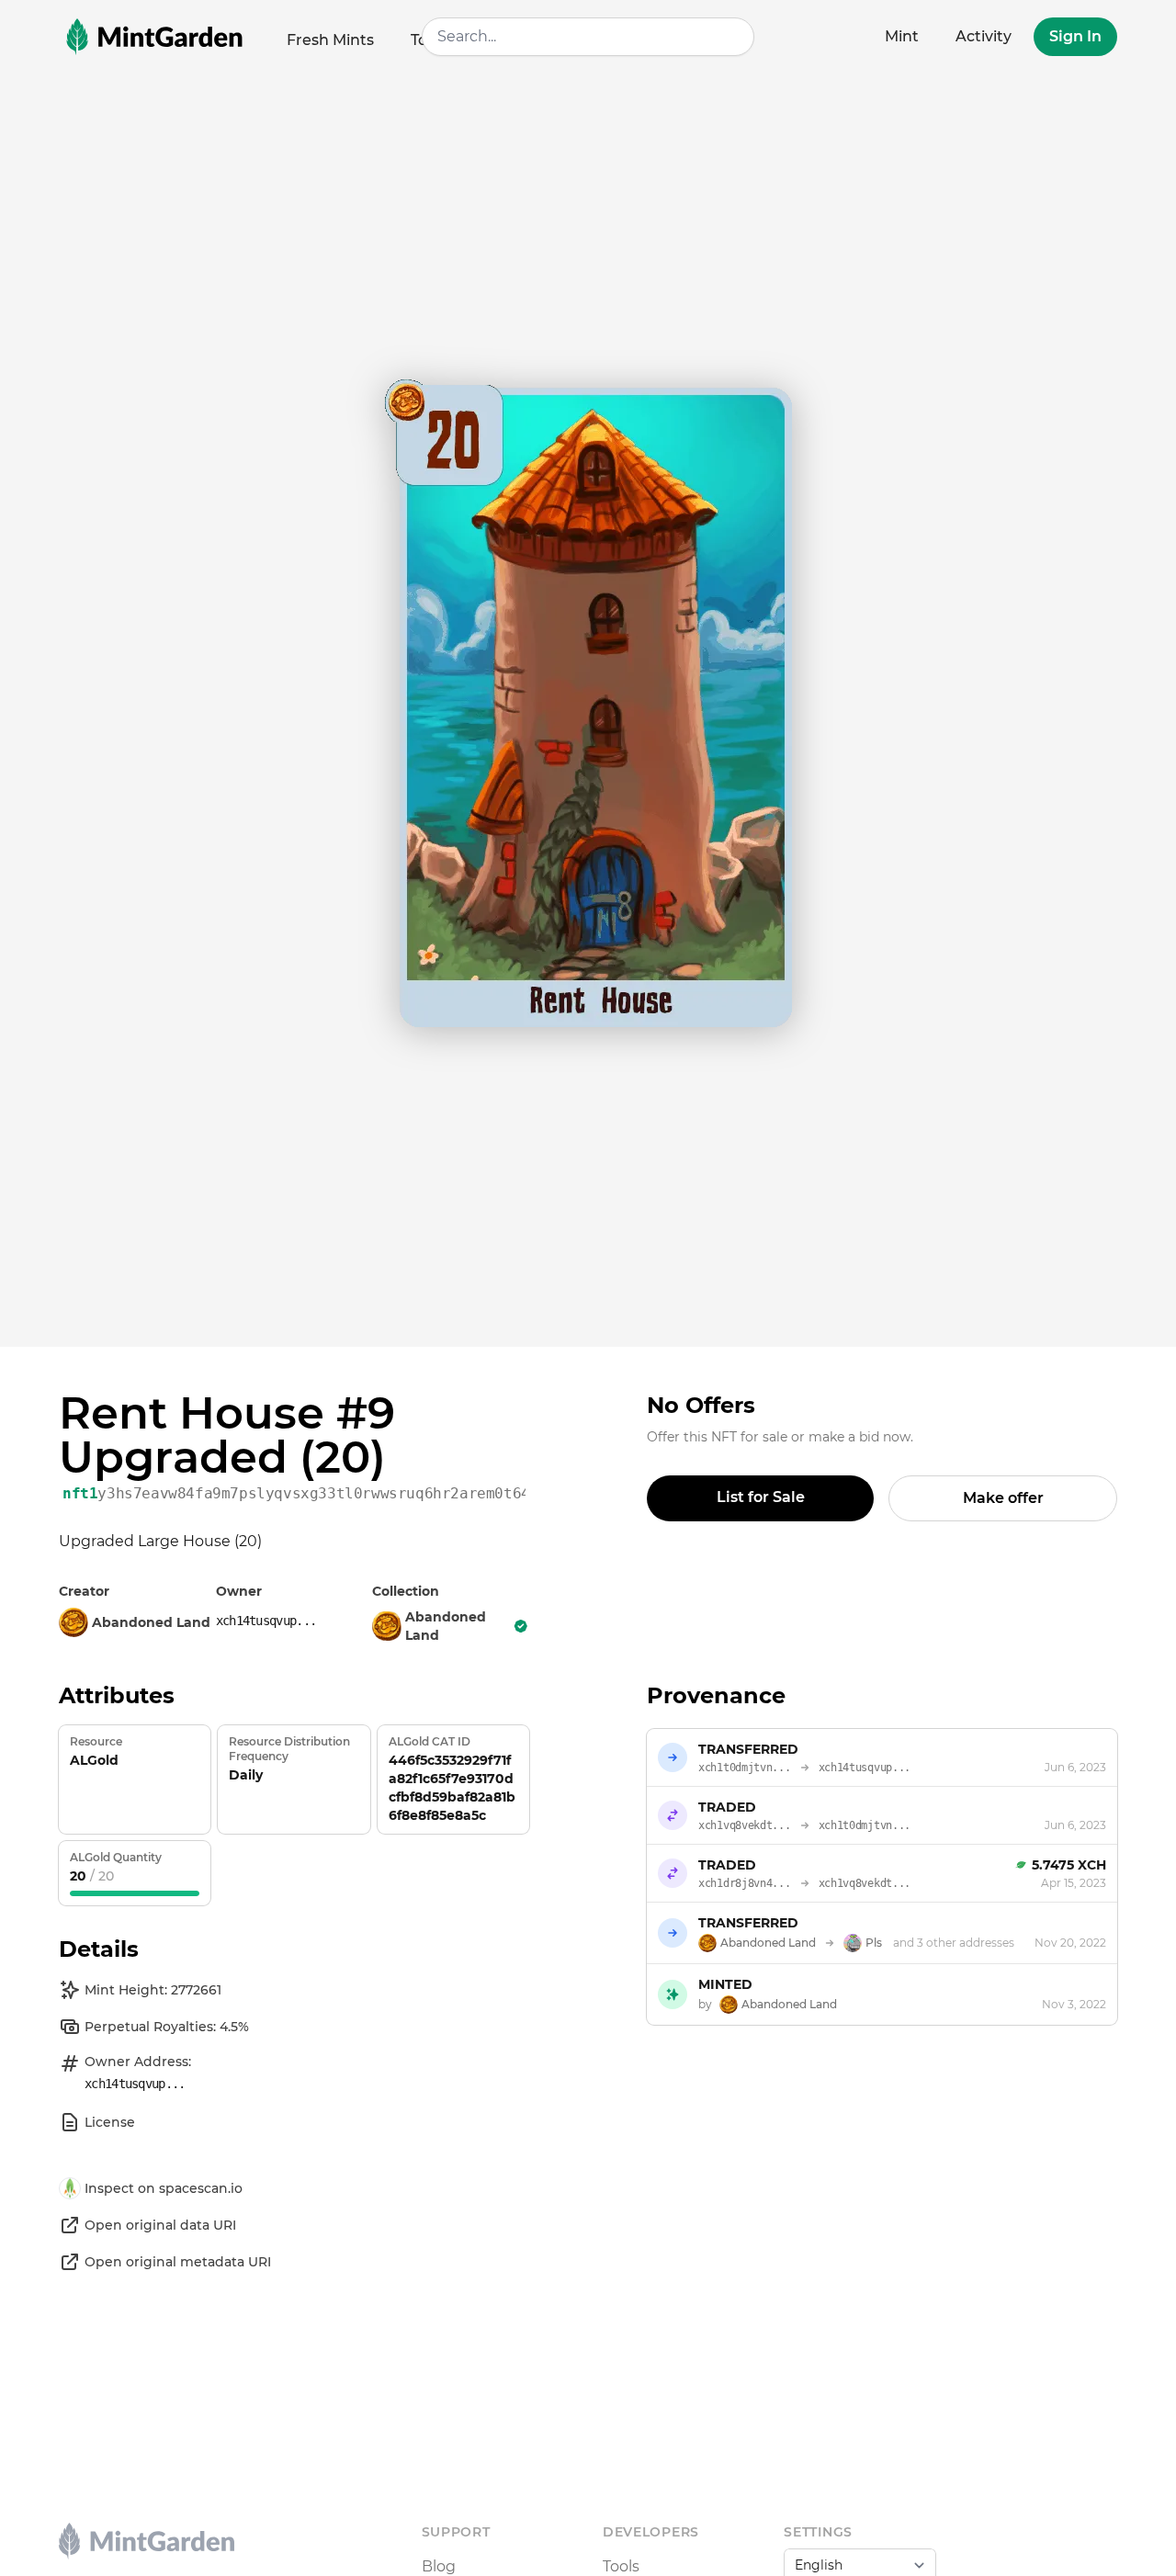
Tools (621, 2566)
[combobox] (588, 37)
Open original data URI (160, 2225)
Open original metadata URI (178, 2262)
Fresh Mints (330, 40)
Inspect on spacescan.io (164, 2188)
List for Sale (761, 1497)
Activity (984, 36)
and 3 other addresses (954, 1943)
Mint (902, 36)
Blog (439, 2566)
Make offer (1003, 1498)
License (110, 2122)
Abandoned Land (446, 1626)
